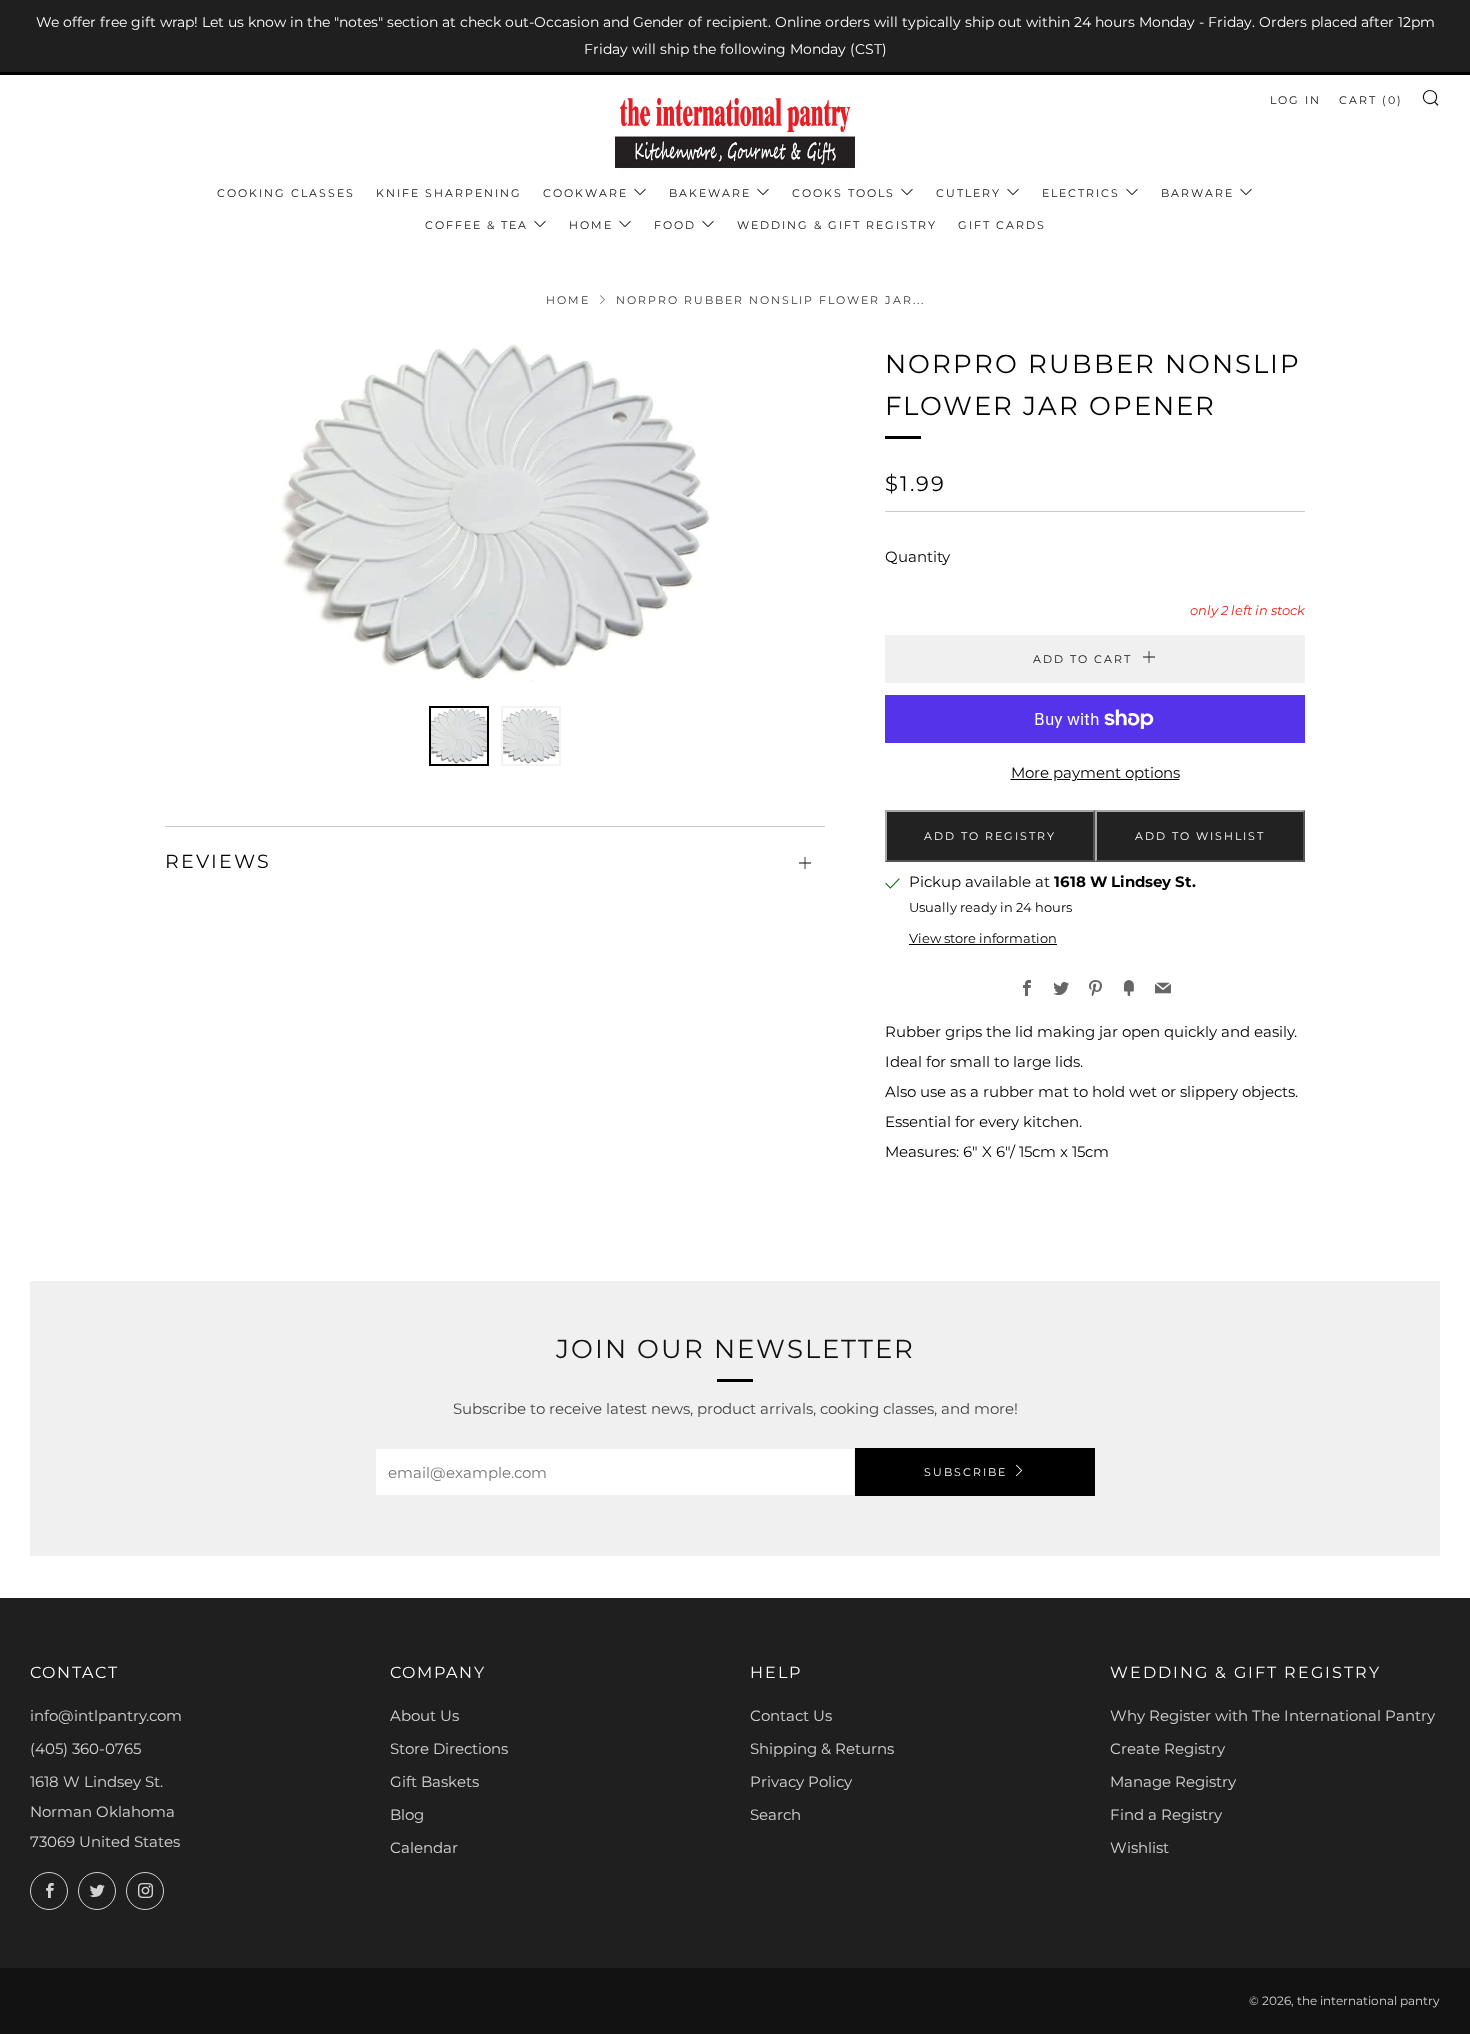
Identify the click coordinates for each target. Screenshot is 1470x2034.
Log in (1295, 100)
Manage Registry (1173, 1781)
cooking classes (286, 193)
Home (591, 225)
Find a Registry (1166, 1814)
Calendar (424, 1847)
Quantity (917, 556)
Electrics (1081, 193)
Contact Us (791, 1715)
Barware (1197, 193)
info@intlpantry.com (106, 1715)
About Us (424, 1715)
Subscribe (965, 1472)
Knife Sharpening (449, 193)
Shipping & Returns (822, 1748)
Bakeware (710, 193)
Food (675, 225)
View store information (983, 938)
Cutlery (968, 193)
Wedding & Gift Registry (837, 225)
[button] (459, 736)
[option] (495, 513)
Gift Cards (1002, 225)
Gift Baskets (434, 1781)
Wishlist (1139, 1847)
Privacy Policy (801, 1781)
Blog (407, 1814)
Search (775, 1814)
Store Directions (449, 1748)
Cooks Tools (843, 193)
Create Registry (1167, 1748)
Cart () (1371, 100)
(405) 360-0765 (85, 1748)
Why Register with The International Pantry (1272, 1715)
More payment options (1095, 772)
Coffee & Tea (476, 225)
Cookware (585, 193)
